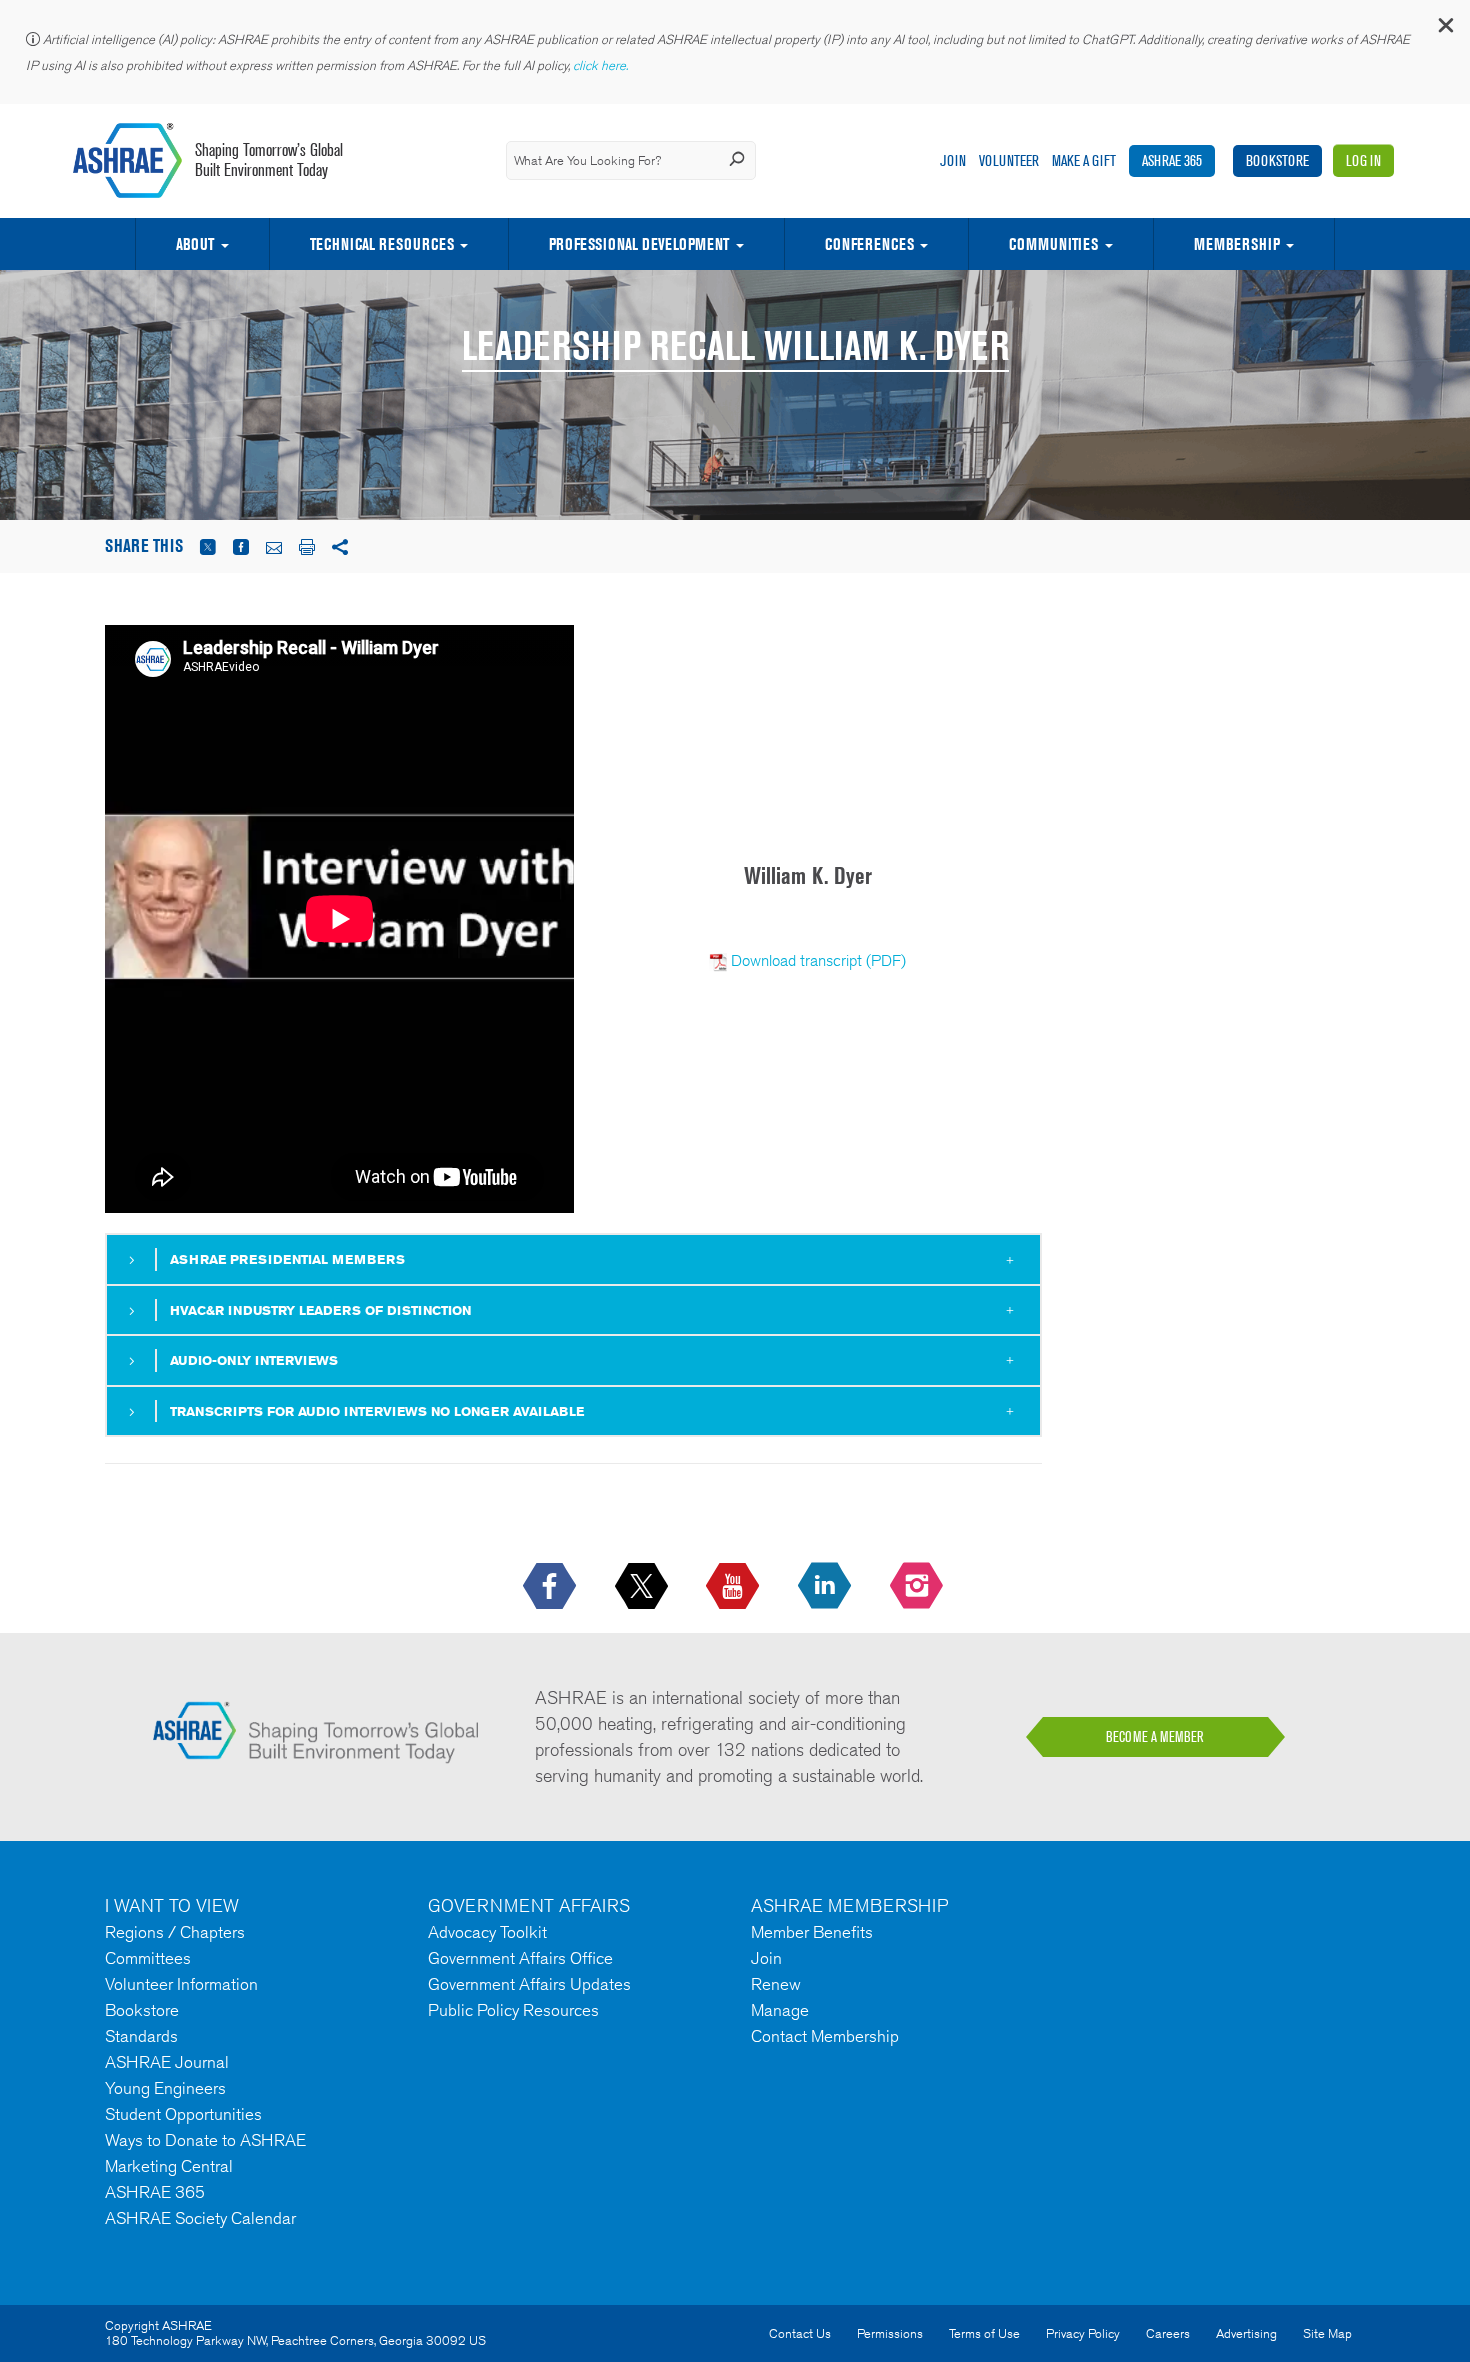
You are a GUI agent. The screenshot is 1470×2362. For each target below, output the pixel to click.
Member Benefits (812, 1932)
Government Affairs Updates (529, 1984)
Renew (776, 1984)
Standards (141, 2036)
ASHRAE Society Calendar (200, 2218)
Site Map (1327, 2333)
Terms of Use (984, 2333)
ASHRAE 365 (1172, 160)
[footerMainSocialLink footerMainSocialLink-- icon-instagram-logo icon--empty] (918, 1587)
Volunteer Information (181, 1984)
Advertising (1246, 2333)
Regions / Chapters (175, 1932)
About (195, 244)
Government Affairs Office (520, 1958)
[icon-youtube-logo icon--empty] (734, 1587)
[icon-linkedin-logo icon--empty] (826, 1587)
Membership (1237, 244)
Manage (780, 2010)
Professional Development (639, 244)
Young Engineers (165, 2088)
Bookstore (1277, 160)
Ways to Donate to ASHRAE (205, 2140)
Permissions (890, 2333)
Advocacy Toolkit (487, 1932)
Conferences (869, 244)
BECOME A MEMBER (1155, 1737)
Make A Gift (1084, 160)
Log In (1363, 160)
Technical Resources (382, 244)
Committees (148, 1958)
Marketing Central (169, 2166)
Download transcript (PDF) (818, 960)
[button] (1445, 29)
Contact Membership (825, 2036)
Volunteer (1009, 160)
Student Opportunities (183, 2114)
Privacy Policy (1083, 2333)
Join (953, 160)
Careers (1168, 2333)
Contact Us (800, 2333)
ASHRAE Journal (167, 2062)
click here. (602, 65)
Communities (1053, 244)
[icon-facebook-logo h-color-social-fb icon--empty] (551, 1587)
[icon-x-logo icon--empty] (643, 1587)
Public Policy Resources (513, 2010)
